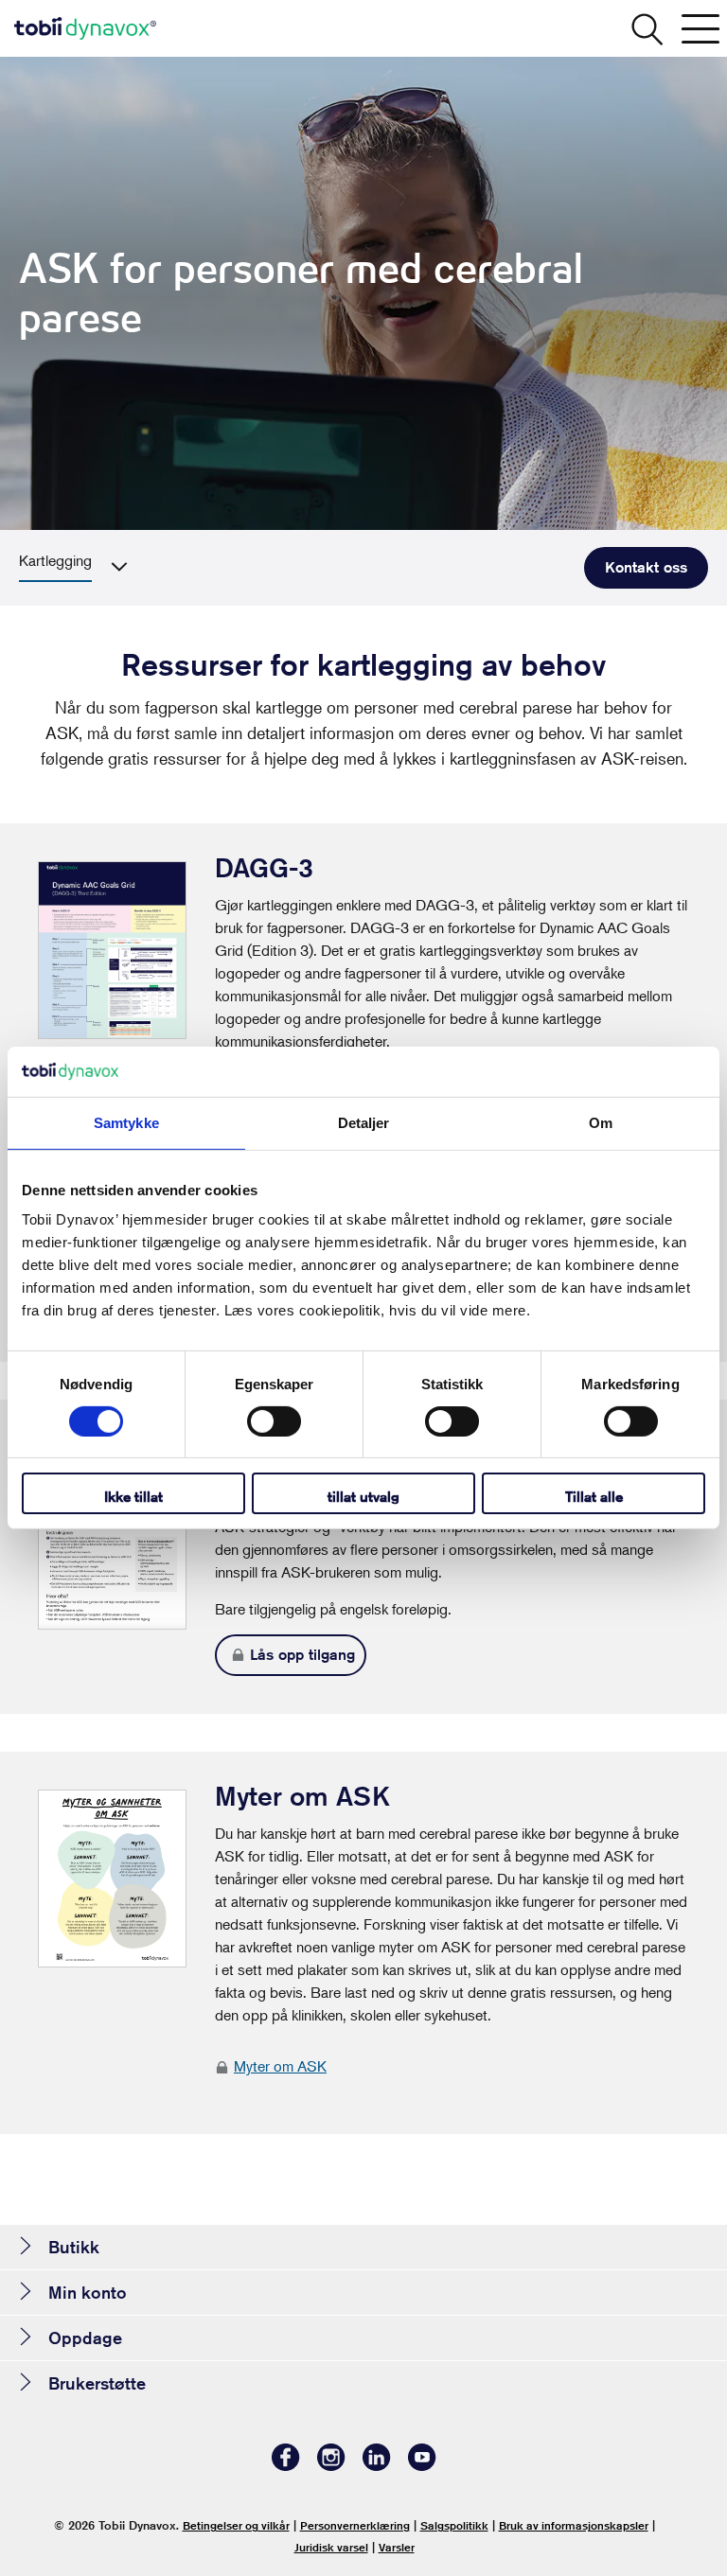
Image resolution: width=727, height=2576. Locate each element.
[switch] (274, 1421)
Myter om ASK (280, 2066)
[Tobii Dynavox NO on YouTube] (422, 2466)
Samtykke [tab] (126, 1122)
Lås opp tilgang (302, 1655)
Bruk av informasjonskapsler (574, 2525)
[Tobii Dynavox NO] (85, 28)
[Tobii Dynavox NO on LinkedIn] (377, 2466)
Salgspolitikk (454, 2525)
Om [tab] (601, 1122)
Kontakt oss (646, 567)
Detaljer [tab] (364, 1122)
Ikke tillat (133, 1497)
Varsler (397, 2547)
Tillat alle (594, 1497)
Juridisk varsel (331, 2547)
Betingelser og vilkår (236, 2525)
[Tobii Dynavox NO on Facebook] (286, 2466)
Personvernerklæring (355, 2525)
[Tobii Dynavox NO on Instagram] (331, 2466)
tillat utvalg (363, 1497)
